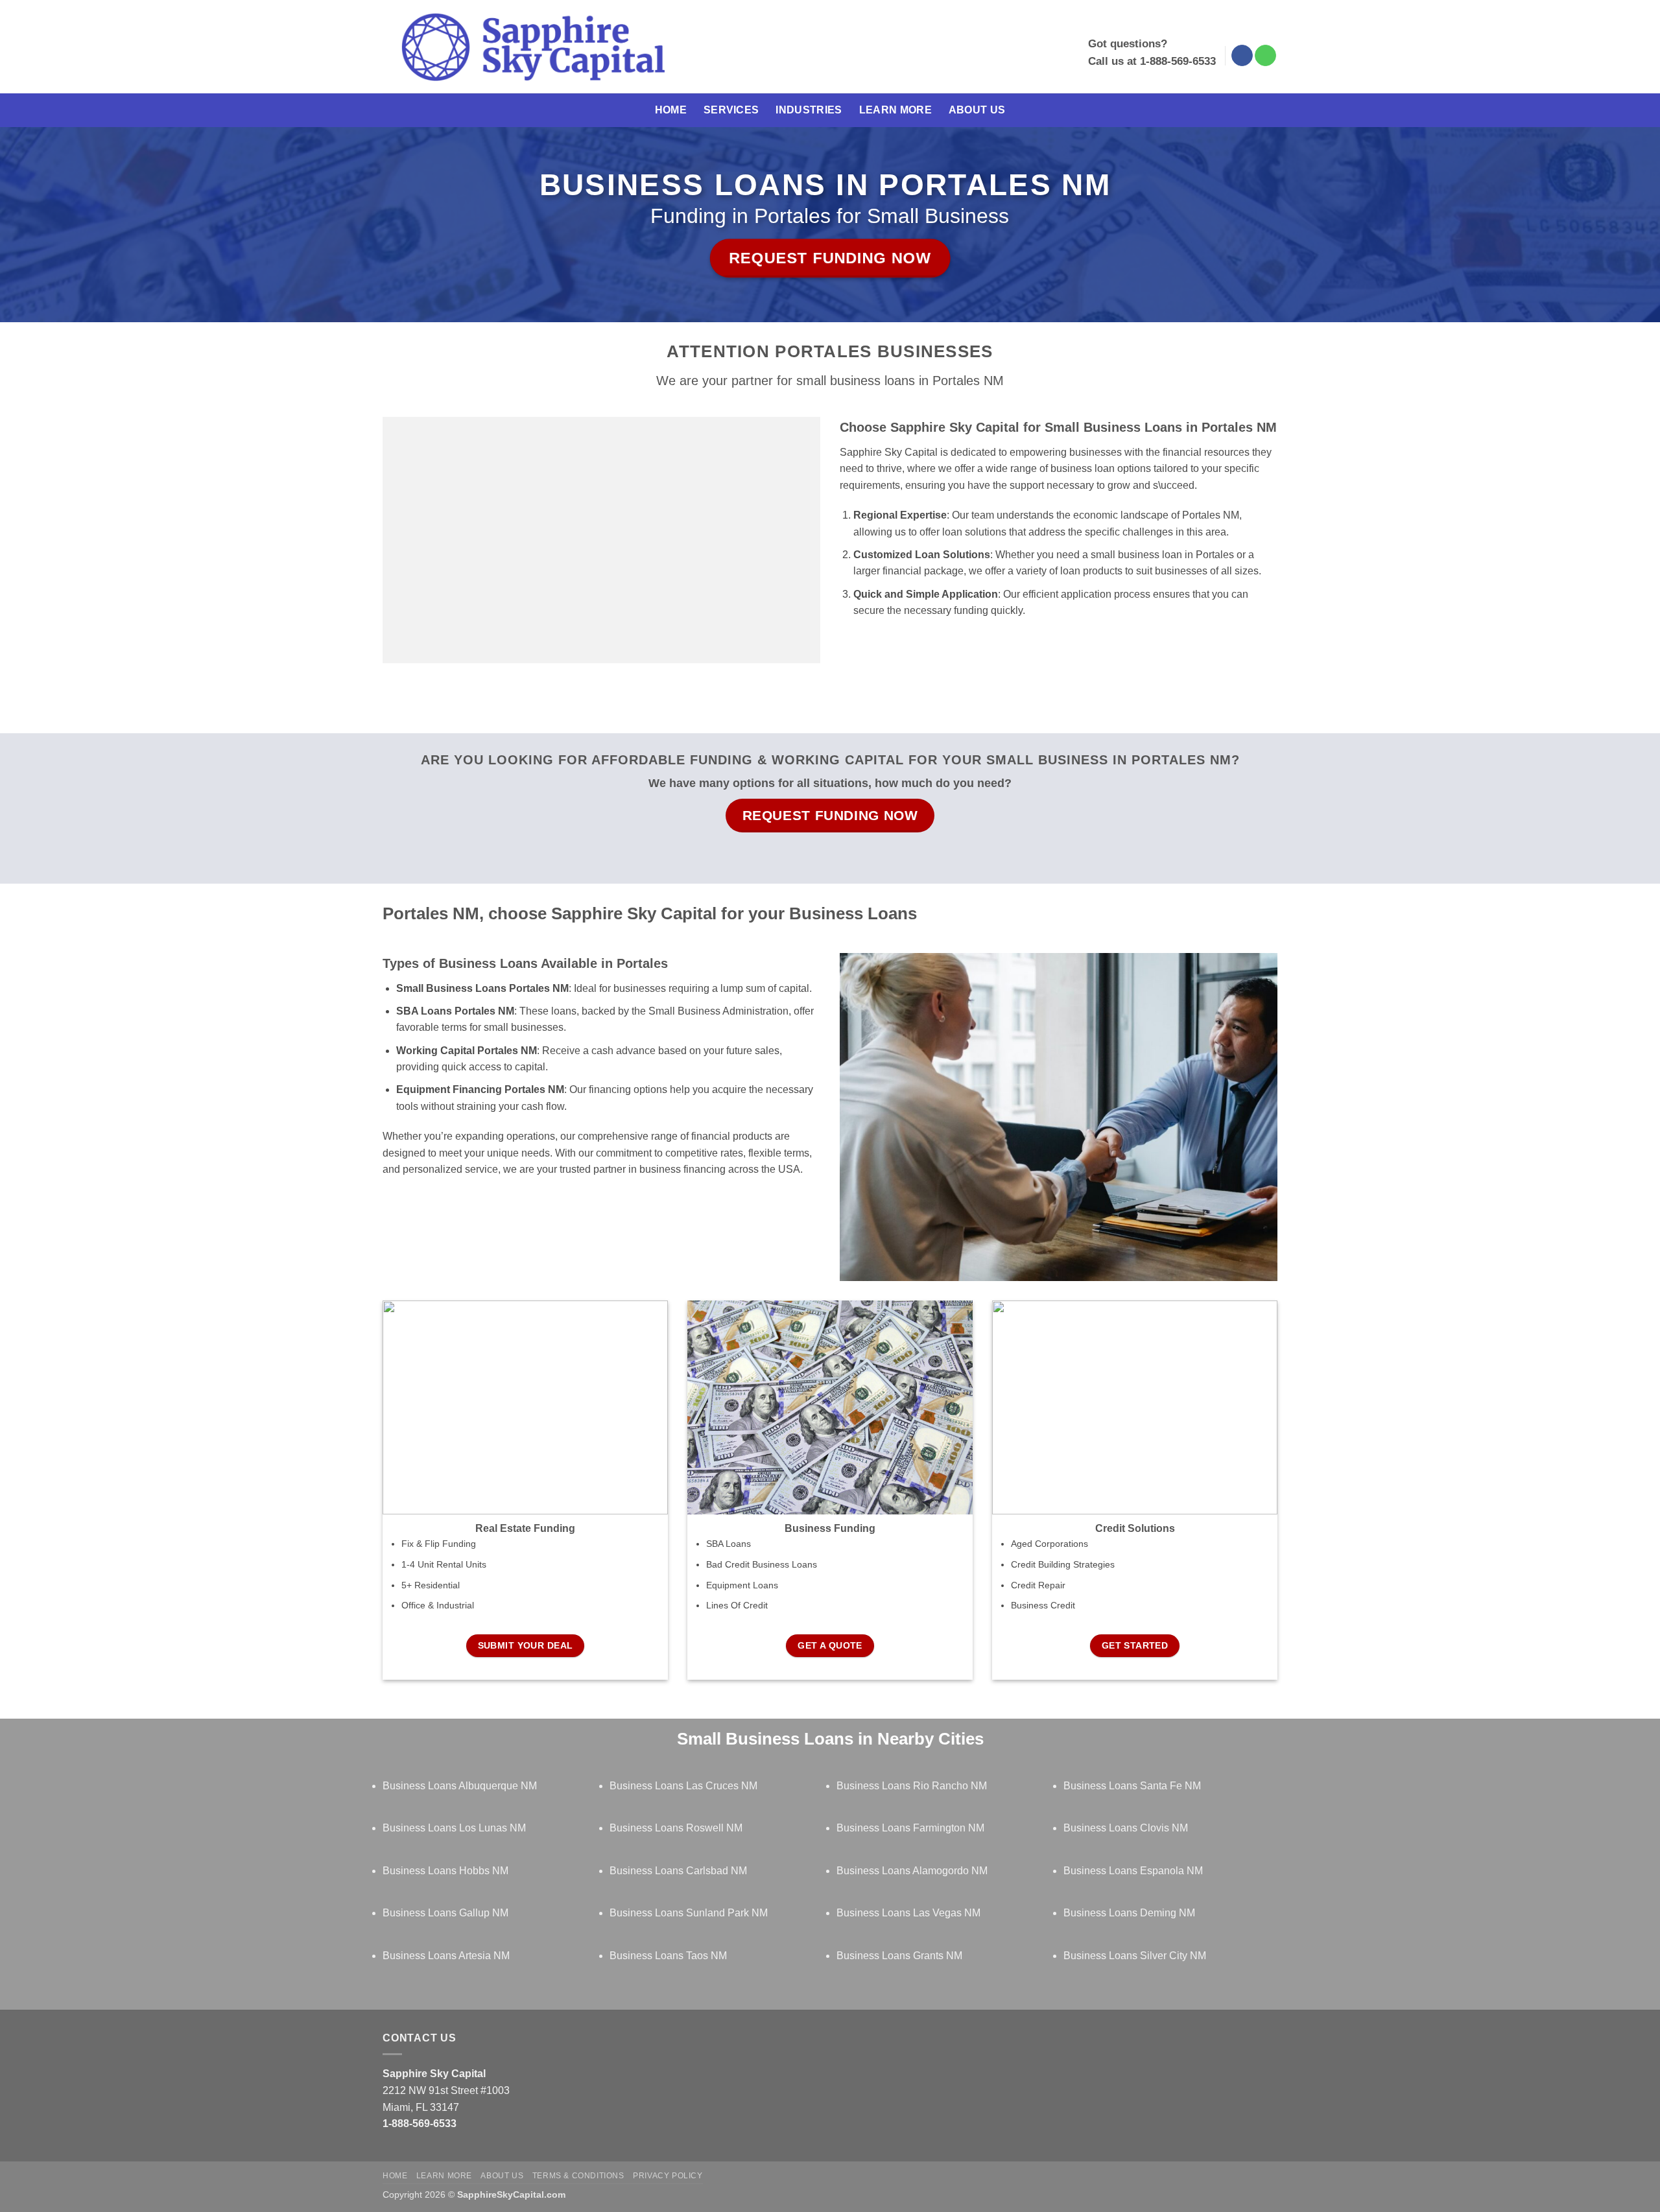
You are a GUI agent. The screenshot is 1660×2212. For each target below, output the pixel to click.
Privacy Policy (668, 2176)
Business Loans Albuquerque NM (460, 1786)
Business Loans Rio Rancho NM (912, 1786)
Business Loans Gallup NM (445, 1913)
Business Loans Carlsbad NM (678, 1871)
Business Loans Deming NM (1129, 1913)
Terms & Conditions (578, 2176)
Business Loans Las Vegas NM (908, 1913)
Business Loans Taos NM (668, 1956)
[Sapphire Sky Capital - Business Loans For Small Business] (533, 47)
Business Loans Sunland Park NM (689, 1913)
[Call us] (1265, 56)
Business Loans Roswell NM (676, 1828)
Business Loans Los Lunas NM (454, 1828)
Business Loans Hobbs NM (445, 1871)
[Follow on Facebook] (1242, 56)
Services (731, 110)
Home (671, 110)
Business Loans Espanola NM (1133, 1871)
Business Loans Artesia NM (446, 1956)
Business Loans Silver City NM (1135, 1956)
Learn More (895, 110)
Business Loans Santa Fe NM (1132, 1786)
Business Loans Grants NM (899, 1956)
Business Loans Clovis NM (1126, 1828)
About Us (977, 110)
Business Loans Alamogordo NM (912, 1871)
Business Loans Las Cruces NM (683, 1786)
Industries (809, 110)
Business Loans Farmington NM (910, 1828)
